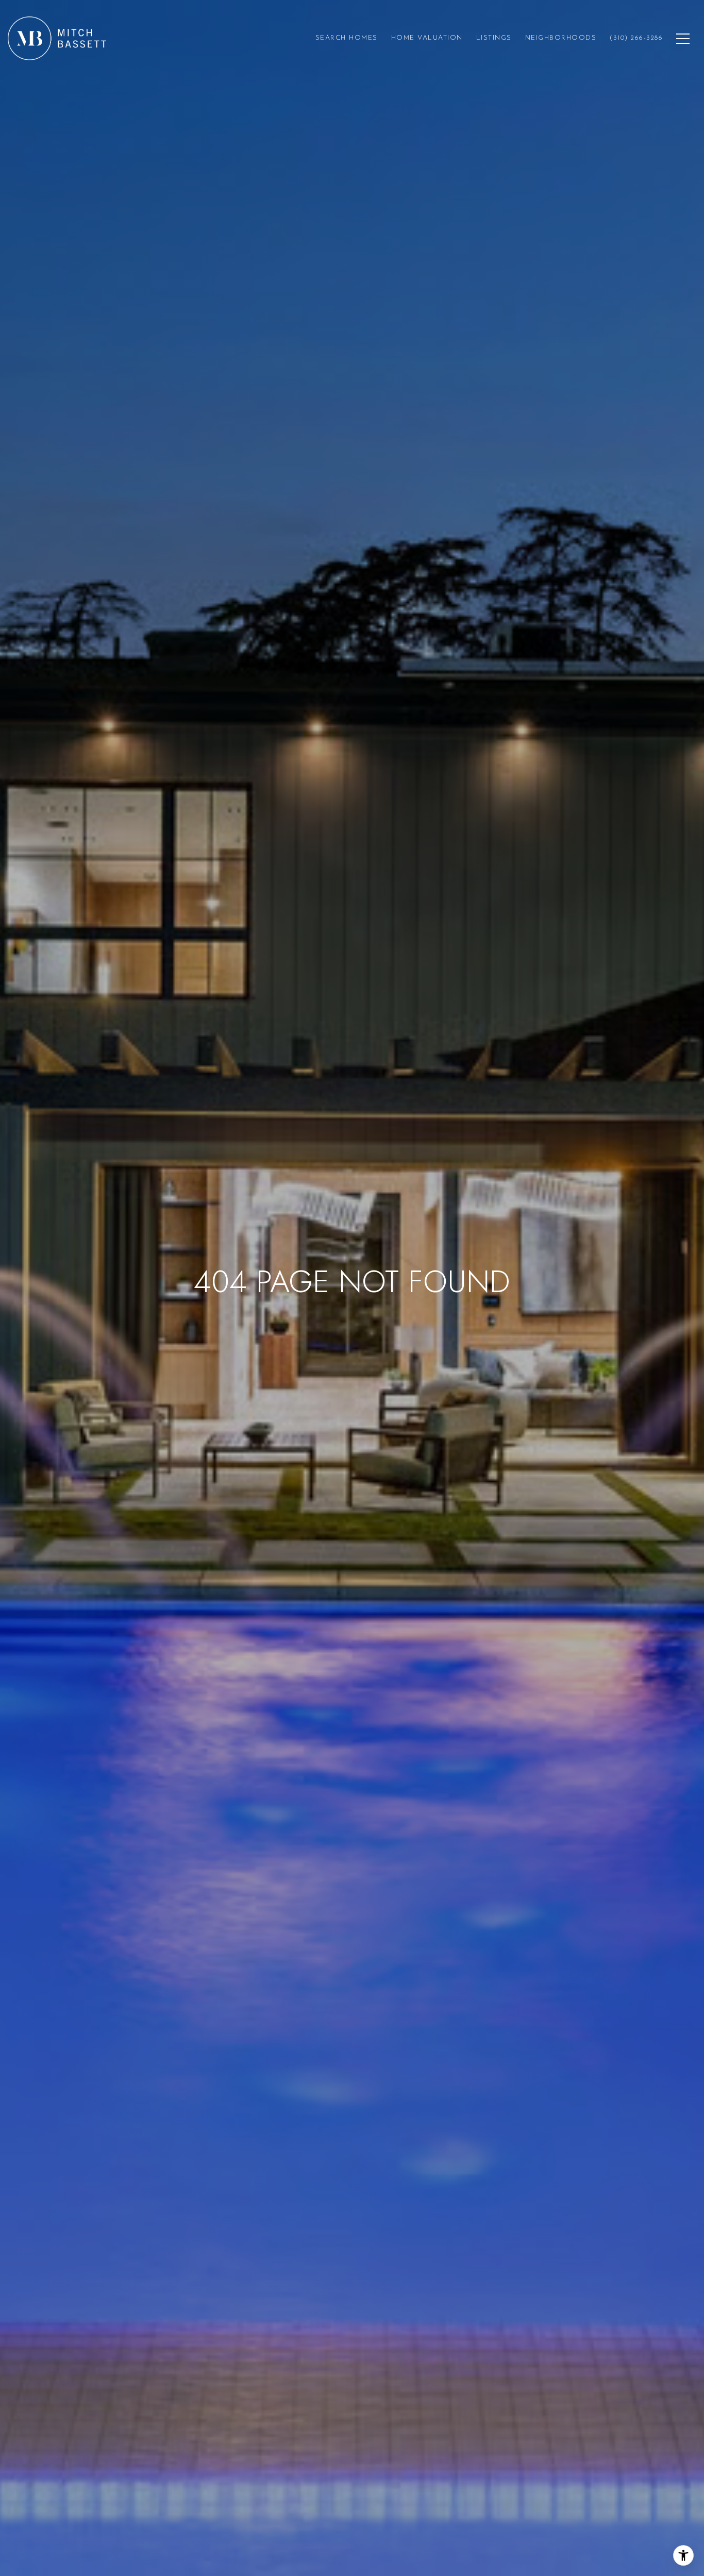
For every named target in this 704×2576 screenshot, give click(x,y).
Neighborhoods (561, 38)
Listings (494, 38)
